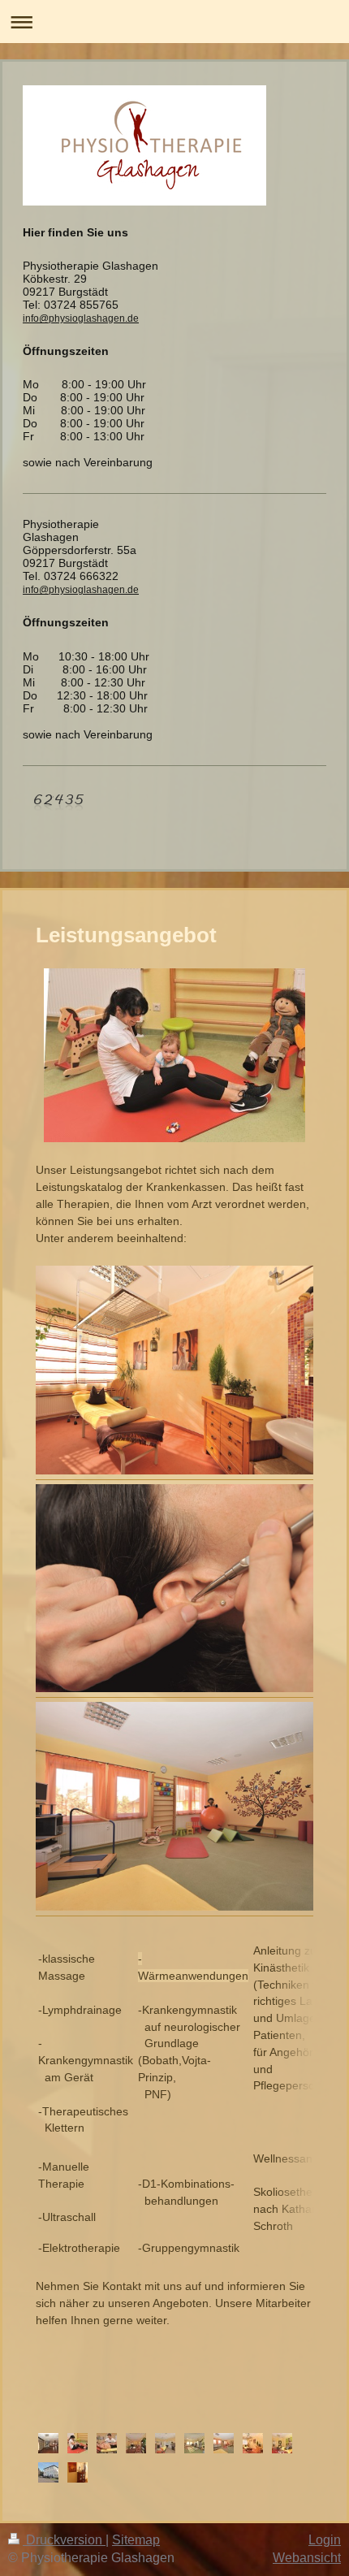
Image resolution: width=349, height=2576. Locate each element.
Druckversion (64, 2540)
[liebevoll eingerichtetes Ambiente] (78, 2472)
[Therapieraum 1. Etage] (165, 2443)
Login (325, 2540)
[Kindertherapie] (224, 2443)
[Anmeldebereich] (136, 2443)
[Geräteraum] (194, 2443)
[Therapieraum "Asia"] (282, 2443)
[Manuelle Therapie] (107, 2443)
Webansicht (307, 2558)
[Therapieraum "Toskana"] (253, 2443)
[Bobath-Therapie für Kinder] (78, 2443)
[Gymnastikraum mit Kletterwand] (48, 2443)
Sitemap (136, 2540)
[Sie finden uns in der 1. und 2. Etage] (48, 2472)
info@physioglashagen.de (81, 318)
